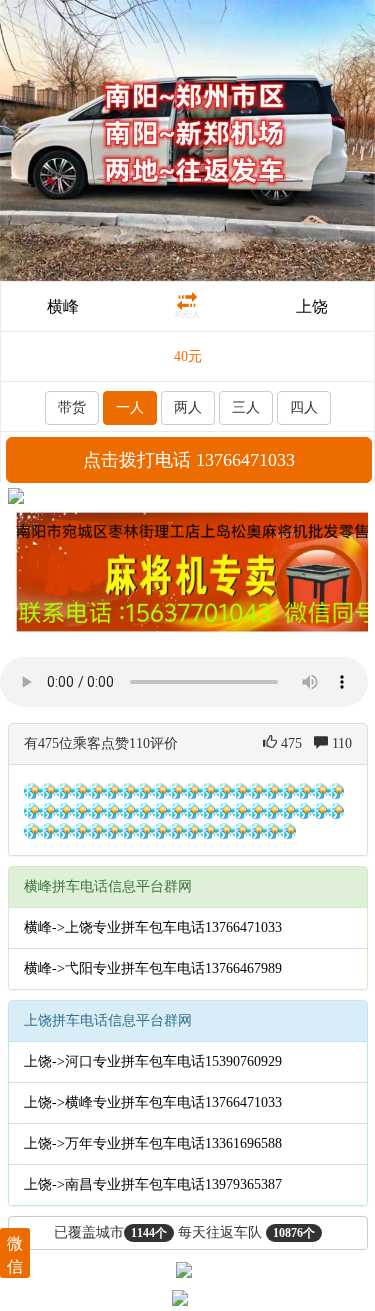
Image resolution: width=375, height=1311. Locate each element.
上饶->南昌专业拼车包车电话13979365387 (153, 1184)
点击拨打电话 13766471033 (189, 460)
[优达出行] (187, 139)
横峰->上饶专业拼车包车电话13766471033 (153, 927)
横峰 (63, 306)
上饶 (312, 306)
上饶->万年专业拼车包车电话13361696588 (153, 1143)
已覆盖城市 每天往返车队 (184, 1232)
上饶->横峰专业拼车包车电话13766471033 (153, 1102)
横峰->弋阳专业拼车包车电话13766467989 (153, 968)
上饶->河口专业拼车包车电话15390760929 (153, 1061)
